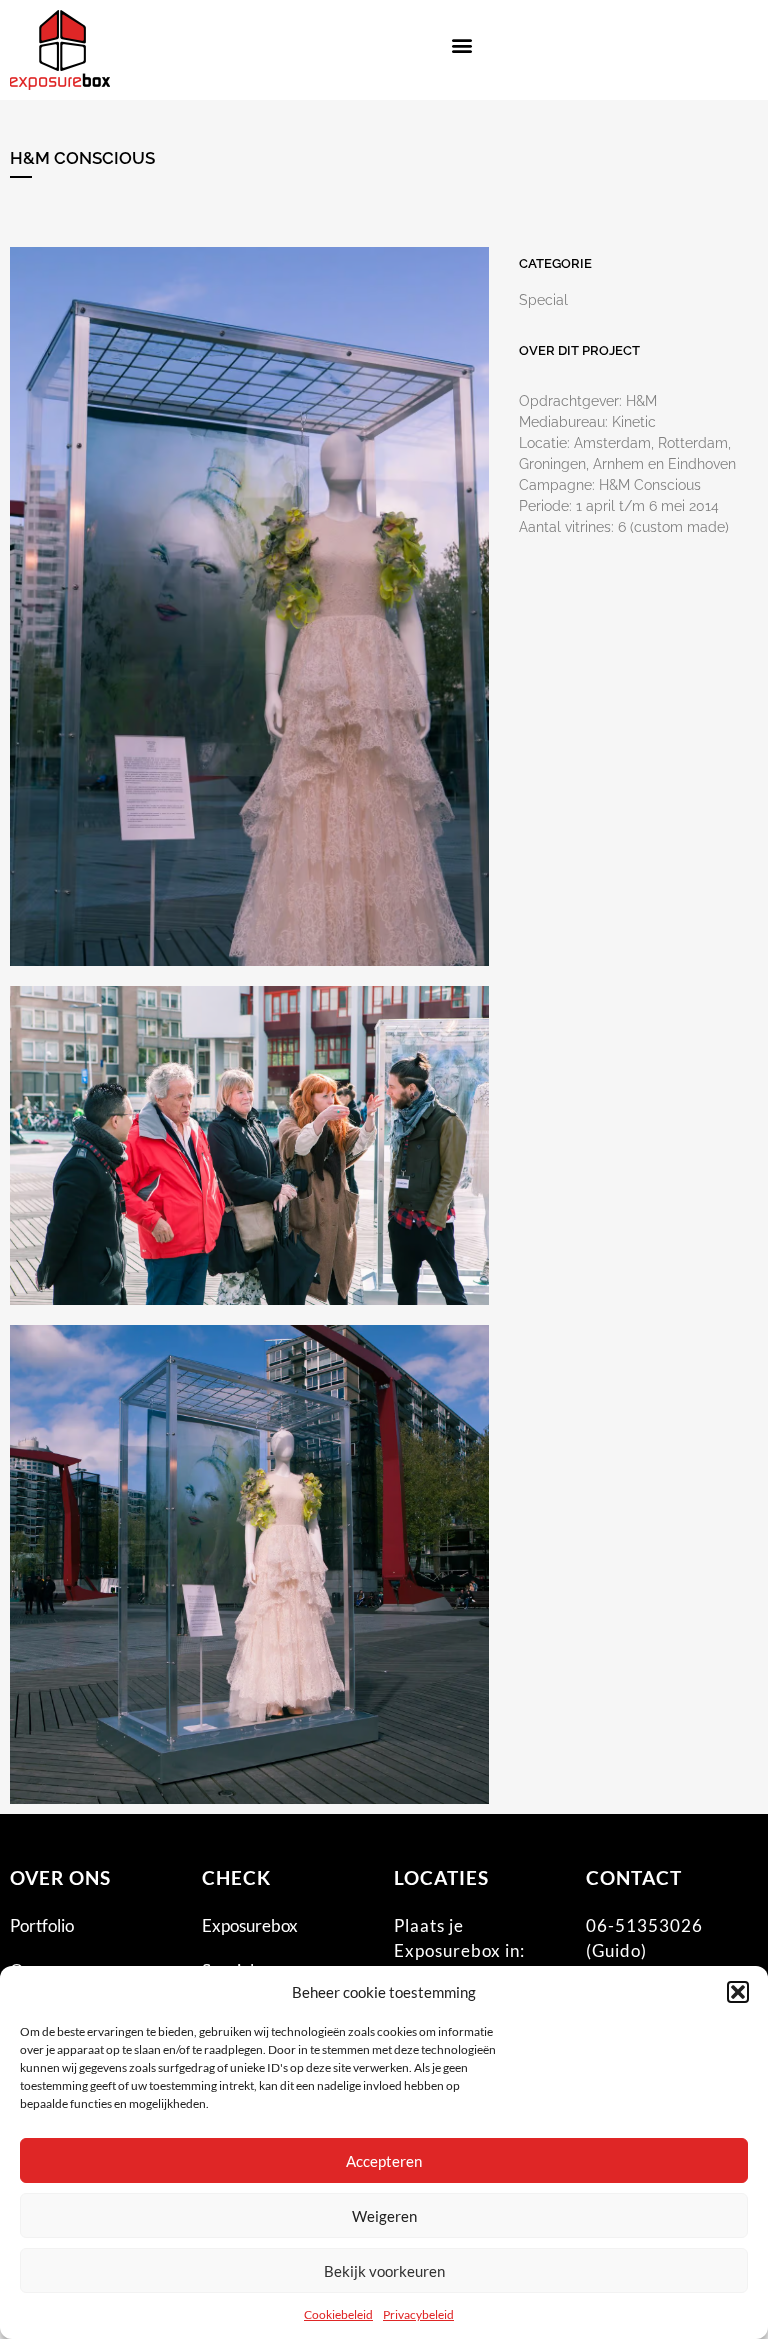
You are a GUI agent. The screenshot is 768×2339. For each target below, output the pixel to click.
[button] (738, 1992)
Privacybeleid (418, 2314)
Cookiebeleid (338, 2314)
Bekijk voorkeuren (384, 2271)
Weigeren (384, 2216)
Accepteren (384, 2161)
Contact (634, 1877)
